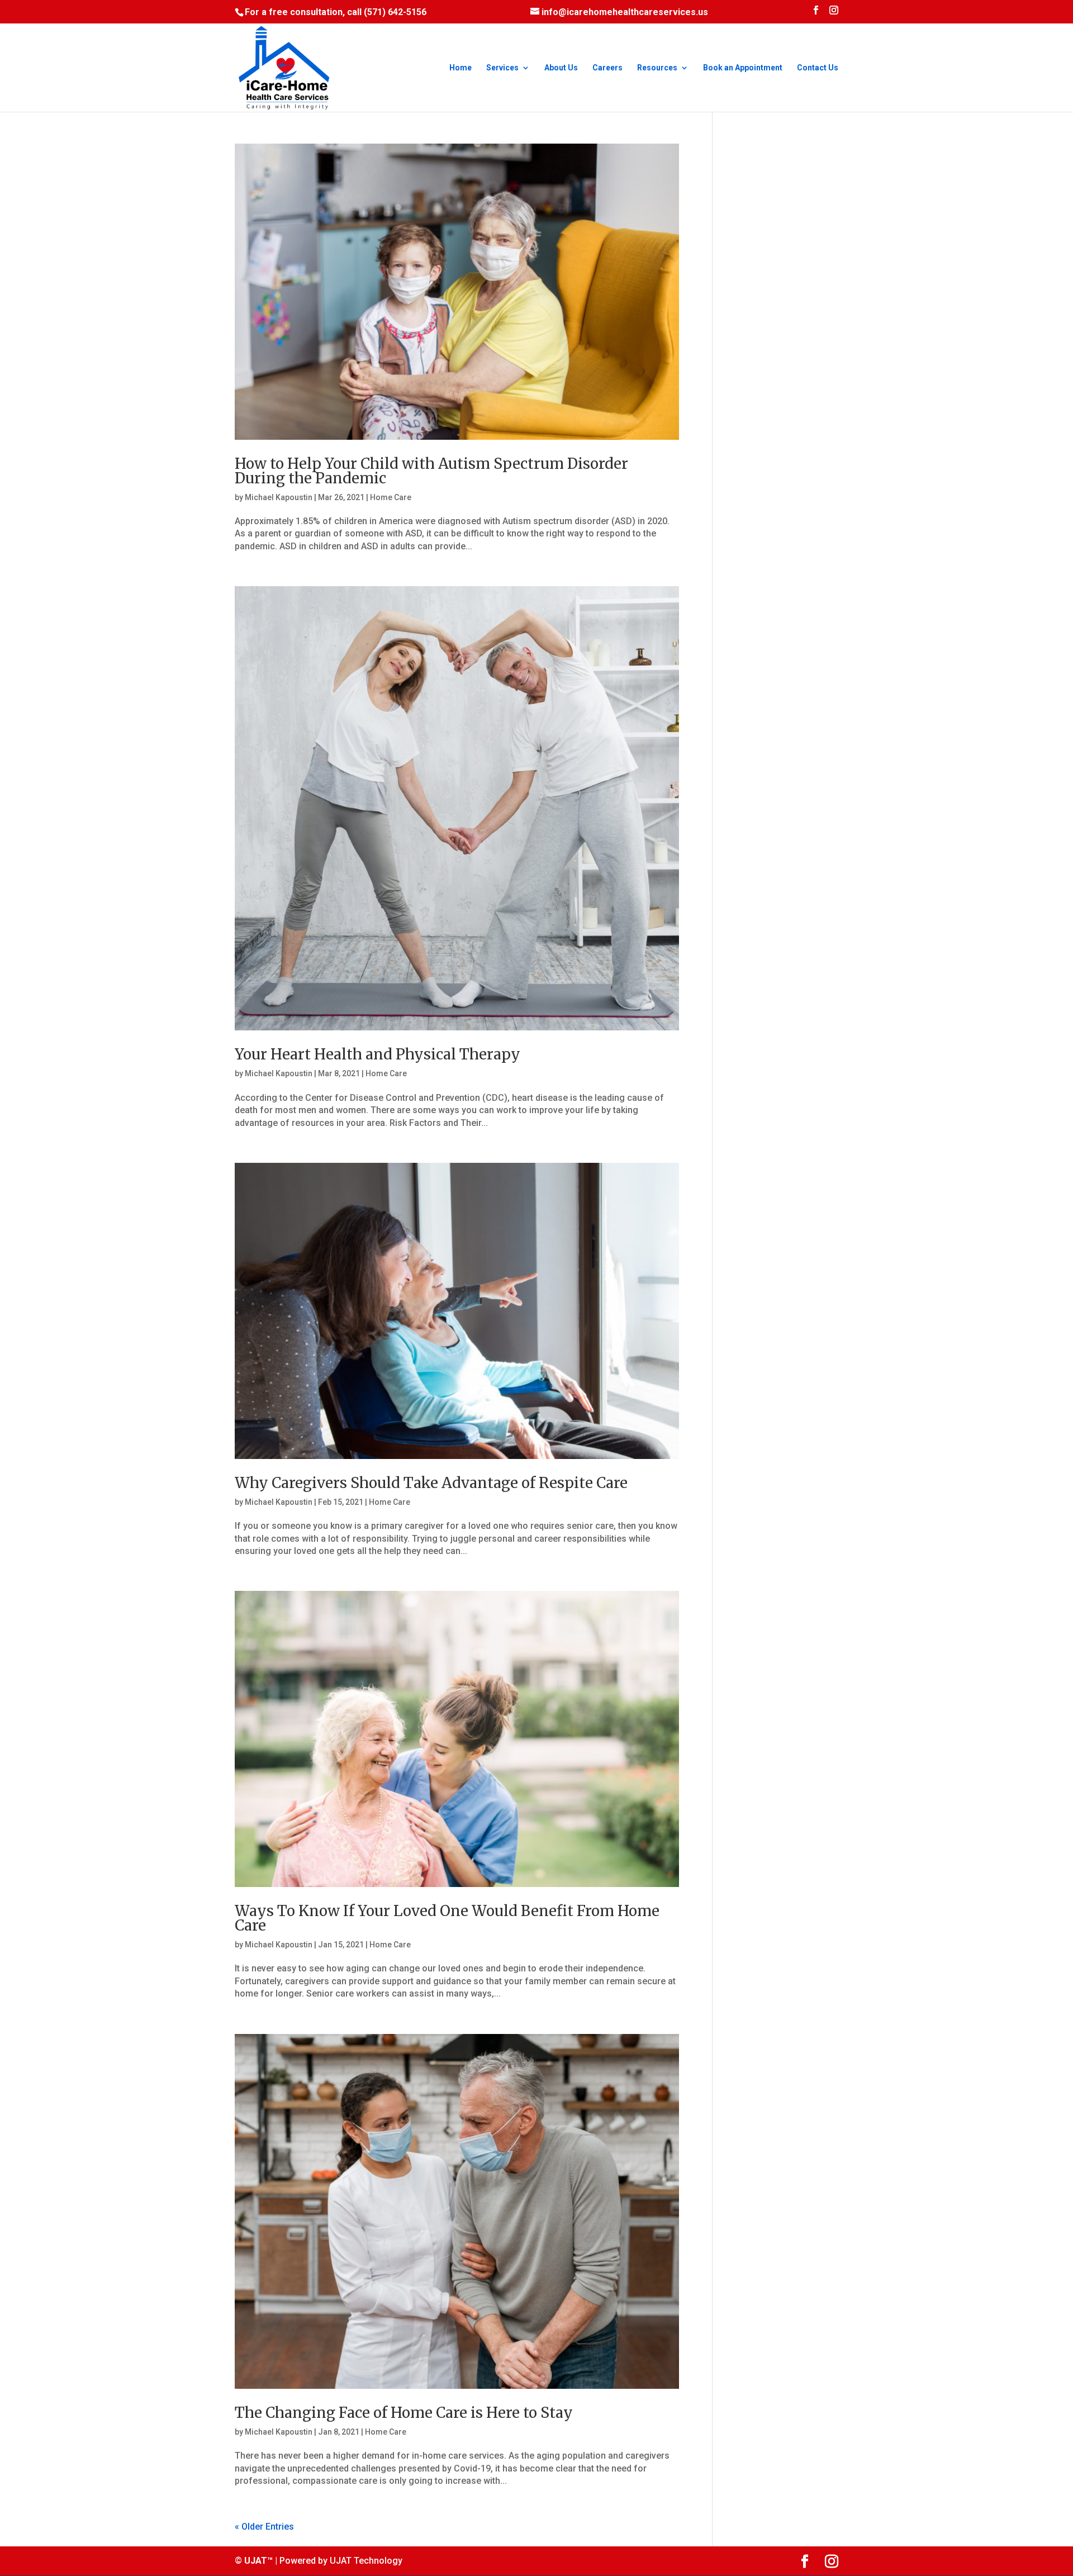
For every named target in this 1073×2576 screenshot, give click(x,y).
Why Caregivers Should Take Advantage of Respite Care (431, 1483)
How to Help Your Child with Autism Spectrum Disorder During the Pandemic (431, 471)
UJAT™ (260, 2561)
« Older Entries (264, 2527)
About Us (561, 68)
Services (502, 68)
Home (460, 68)
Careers (607, 68)
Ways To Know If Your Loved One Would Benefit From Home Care (447, 1918)
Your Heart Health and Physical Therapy (378, 1054)
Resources (657, 68)
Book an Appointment (743, 68)
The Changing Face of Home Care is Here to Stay (404, 2413)
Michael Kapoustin (279, 497)
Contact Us (818, 68)
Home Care (391, 497)
